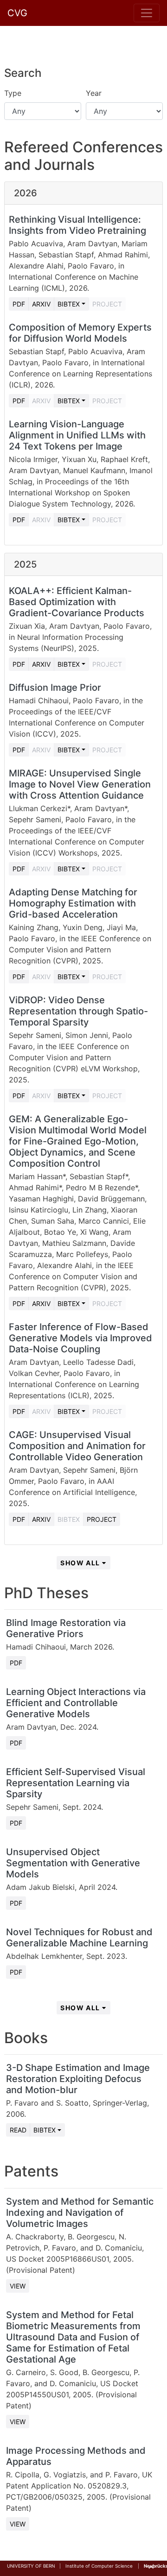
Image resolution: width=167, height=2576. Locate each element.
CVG (17, 13)
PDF (16, 1663)
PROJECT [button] (102, 1519)
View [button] (18, 2286)
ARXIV (41, 401)
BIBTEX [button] (69, 304)
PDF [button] (19, 304)
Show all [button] (81, 1563)
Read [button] (18, 2130)
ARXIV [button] (41, 304)
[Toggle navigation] (147, 13)
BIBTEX (69, 1519)
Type (13, 93)
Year (94, 93)
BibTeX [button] (45, 2130)
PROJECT (107, 304)
